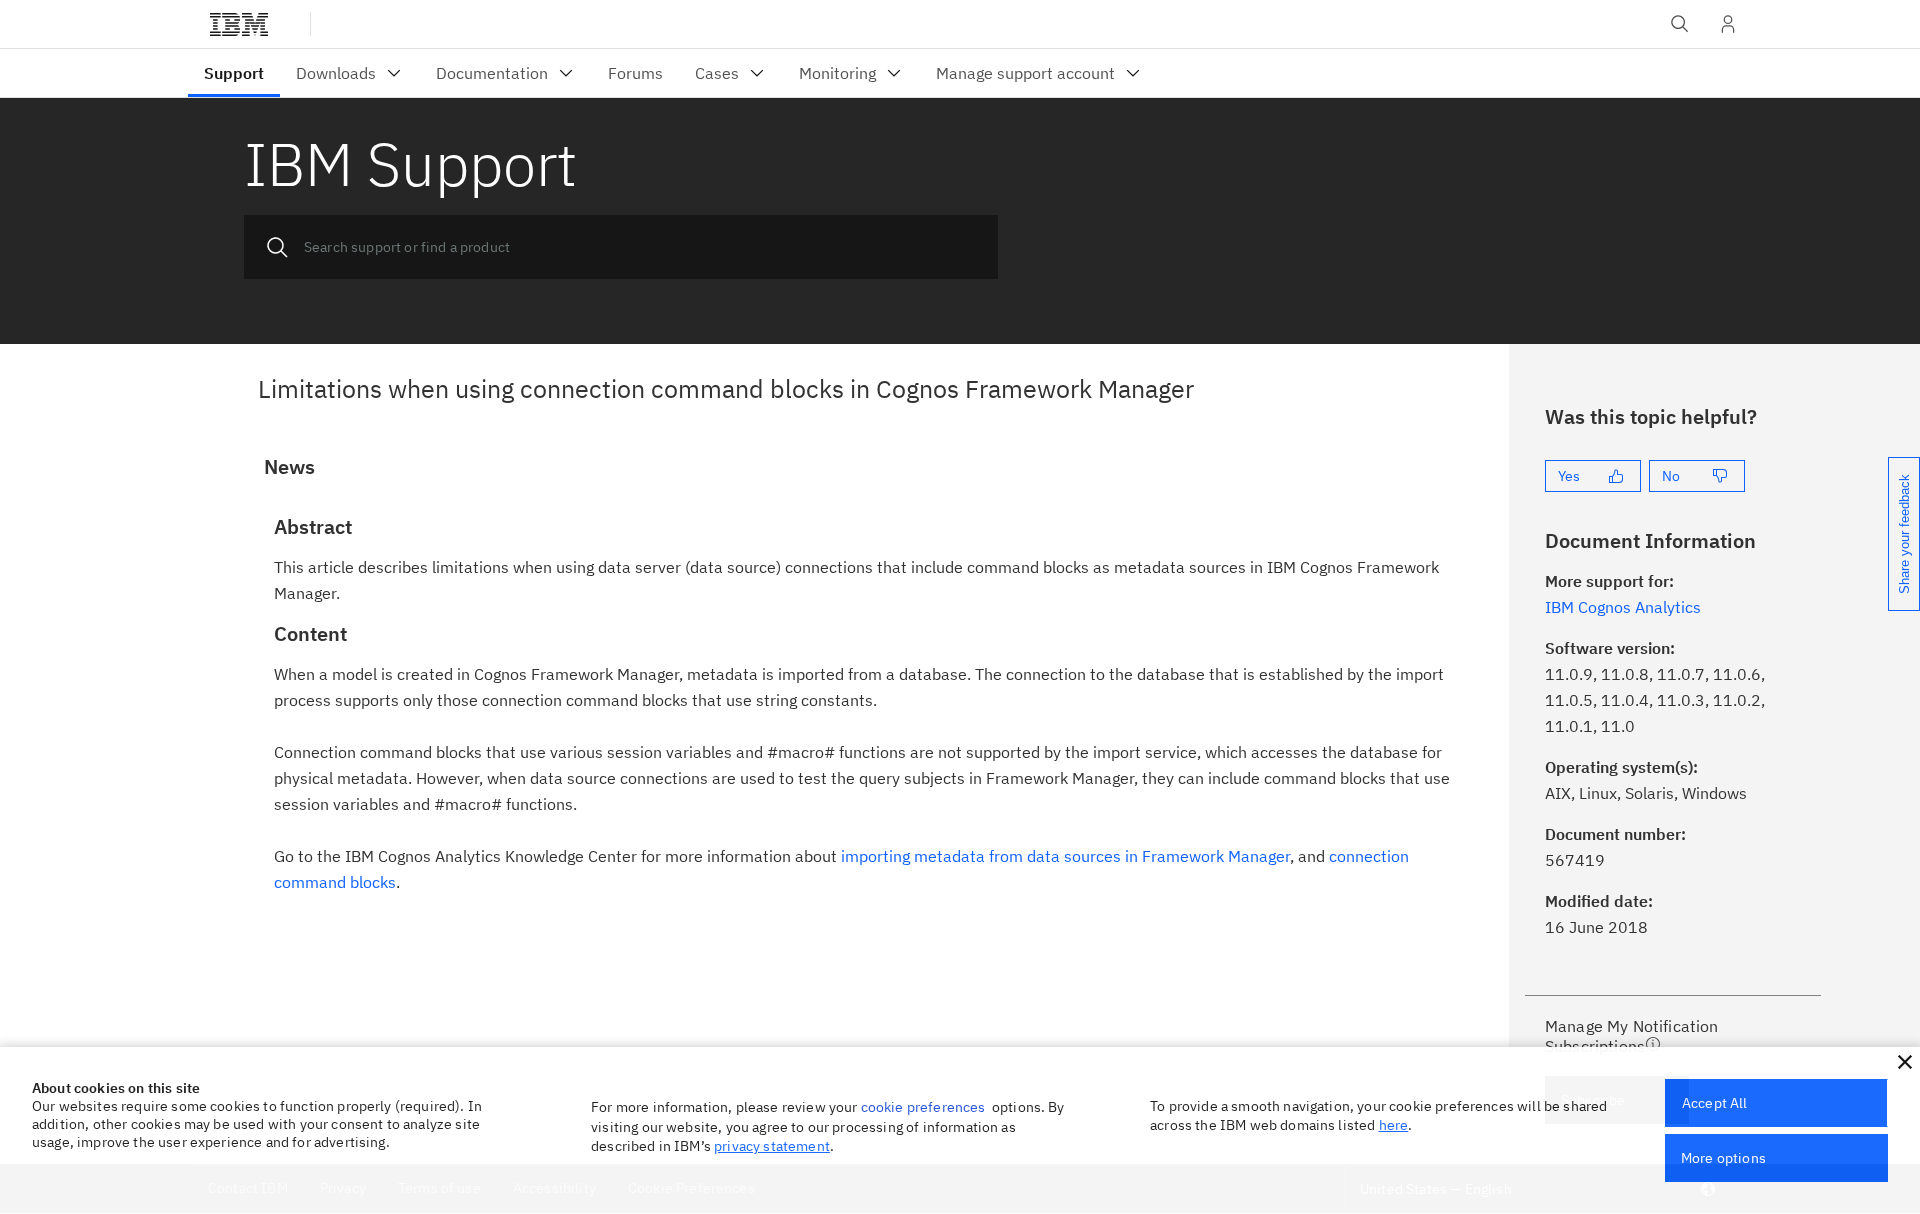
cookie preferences (923, 1107)
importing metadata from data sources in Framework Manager (1065, 856)
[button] (1905, 1062)
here (1394, 1125)
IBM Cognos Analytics (1623, 607)
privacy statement (772, 1146)
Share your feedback (1904, 534)
